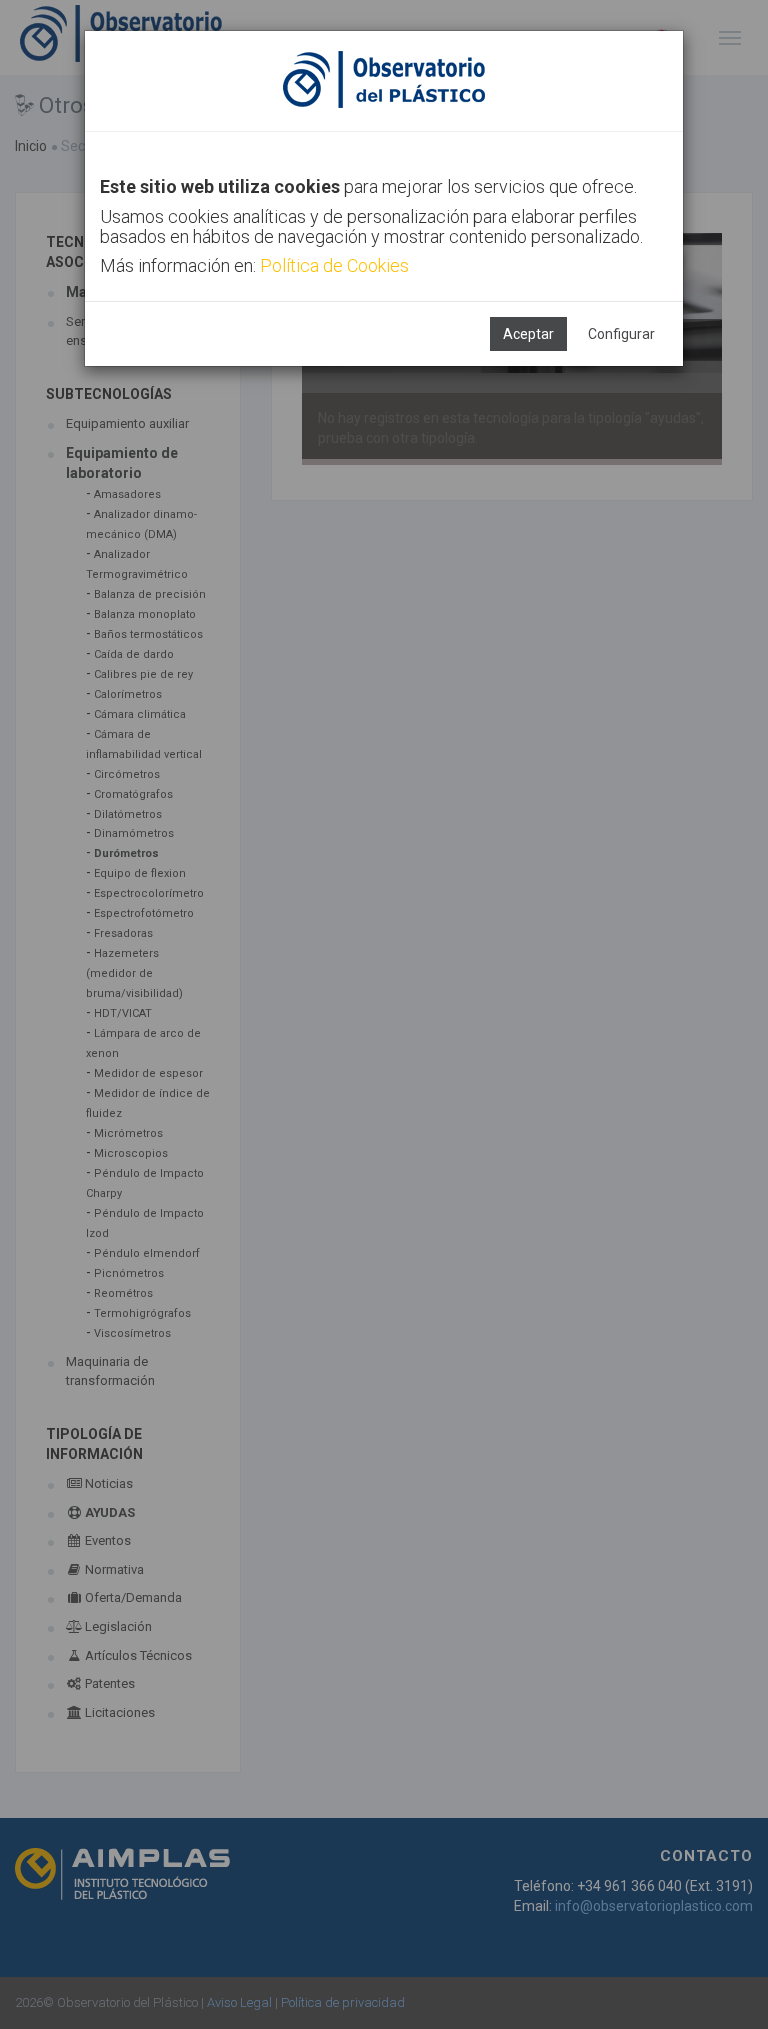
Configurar (621, 334)
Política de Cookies (334, 265)
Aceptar (528, 334)
